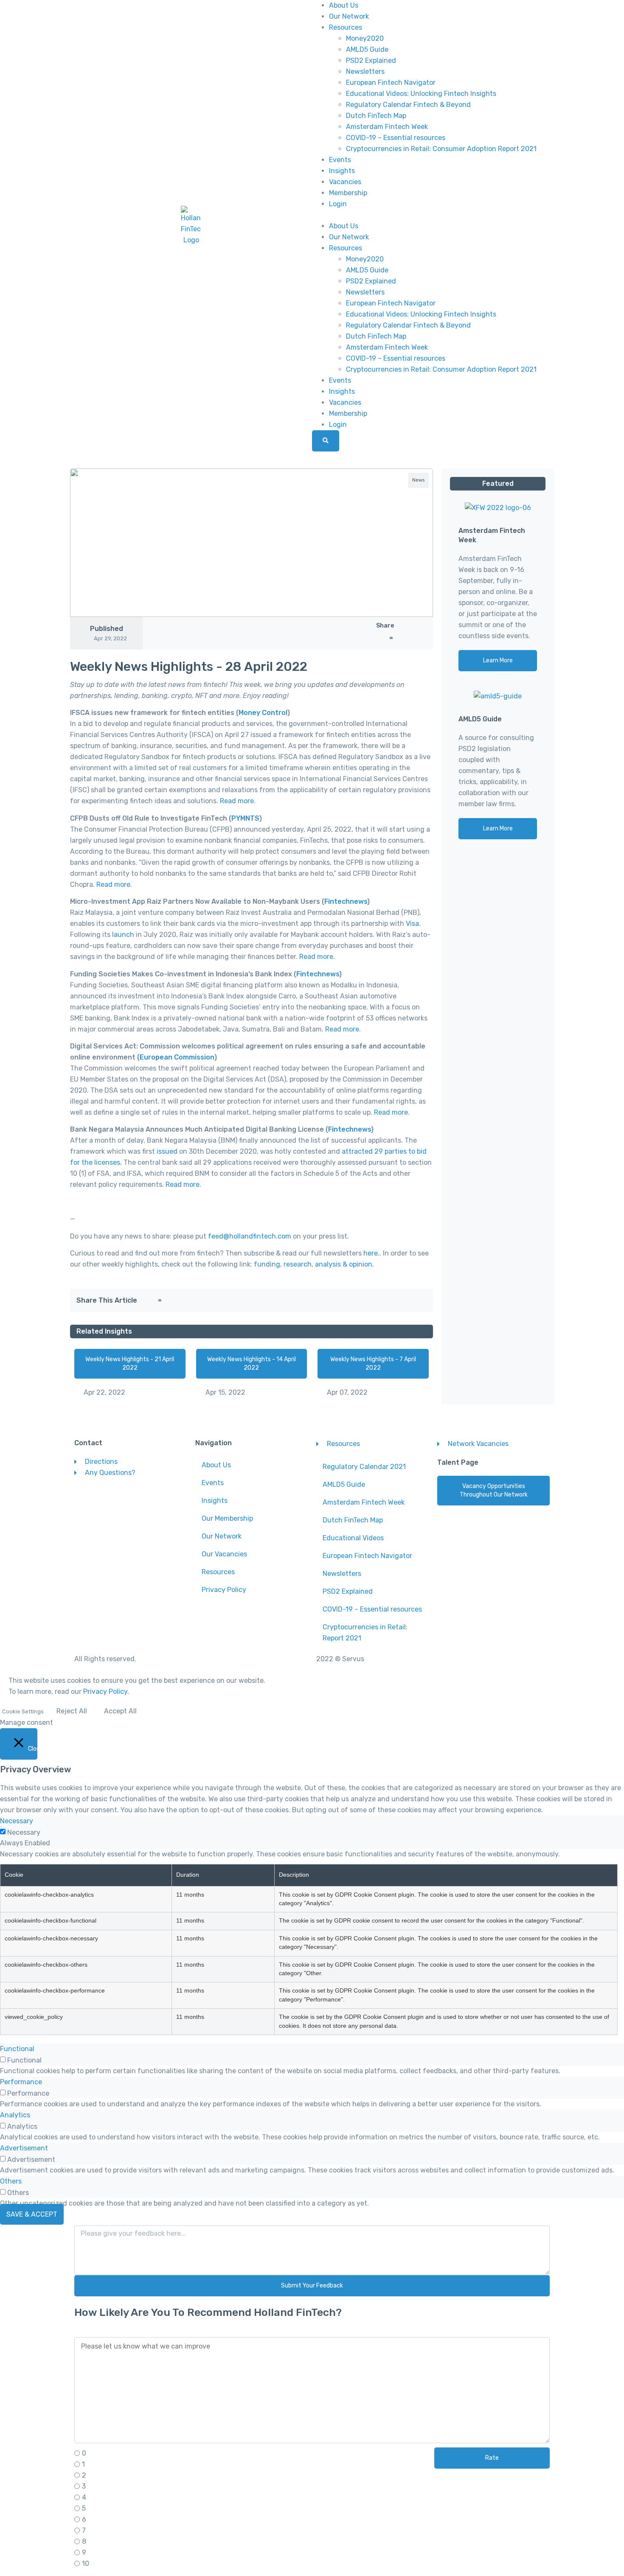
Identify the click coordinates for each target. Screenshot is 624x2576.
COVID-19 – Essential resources (396, 138)
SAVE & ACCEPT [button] (32, 2214)
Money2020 (365, 38)
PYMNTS (245, 818)
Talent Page (458, 1462)
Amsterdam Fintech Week (387, 127)
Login (338, 204)
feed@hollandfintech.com (250, 1236)
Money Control (263, 713)
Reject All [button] (72, 1711)
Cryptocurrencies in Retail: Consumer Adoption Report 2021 (441, 149)
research (298, 1264)
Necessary (24, 1833)
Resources (346, 27)
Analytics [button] (15, 2115)
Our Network (349, 16)
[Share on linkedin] (387, 638)
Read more (237, 801)
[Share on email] (391, 638)
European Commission (177, 1057)
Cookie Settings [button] (23, 1711)
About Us (344, 5)
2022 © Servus (340, 1659)
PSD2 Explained (371, 60)
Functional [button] (17, 2049)
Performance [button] (21, 2082)
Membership (348, 193)
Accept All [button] (120, 1711)
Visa (412, 924)
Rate (492, 2458)
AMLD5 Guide (367, 49)
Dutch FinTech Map (376, 116)
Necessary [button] (17, 1821)
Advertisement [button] (24, 2148)
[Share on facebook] (378, 638)
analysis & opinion (344, 1264)
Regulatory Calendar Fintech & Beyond (408, 105)
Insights (342, 171)
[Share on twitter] (383, 638)
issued (167, 1151)
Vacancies (345, 182)
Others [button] (11, 2181)
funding (267, 1264)
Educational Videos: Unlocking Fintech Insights (421, 94)
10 (86, 2564)
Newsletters (365, 71)
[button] (433, 215)
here (371, 1253)
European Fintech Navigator (391, 83)
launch (123, 935)
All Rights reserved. (105, 1659)
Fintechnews (346, 901)
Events (340, 160)
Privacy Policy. (106, 1692)
